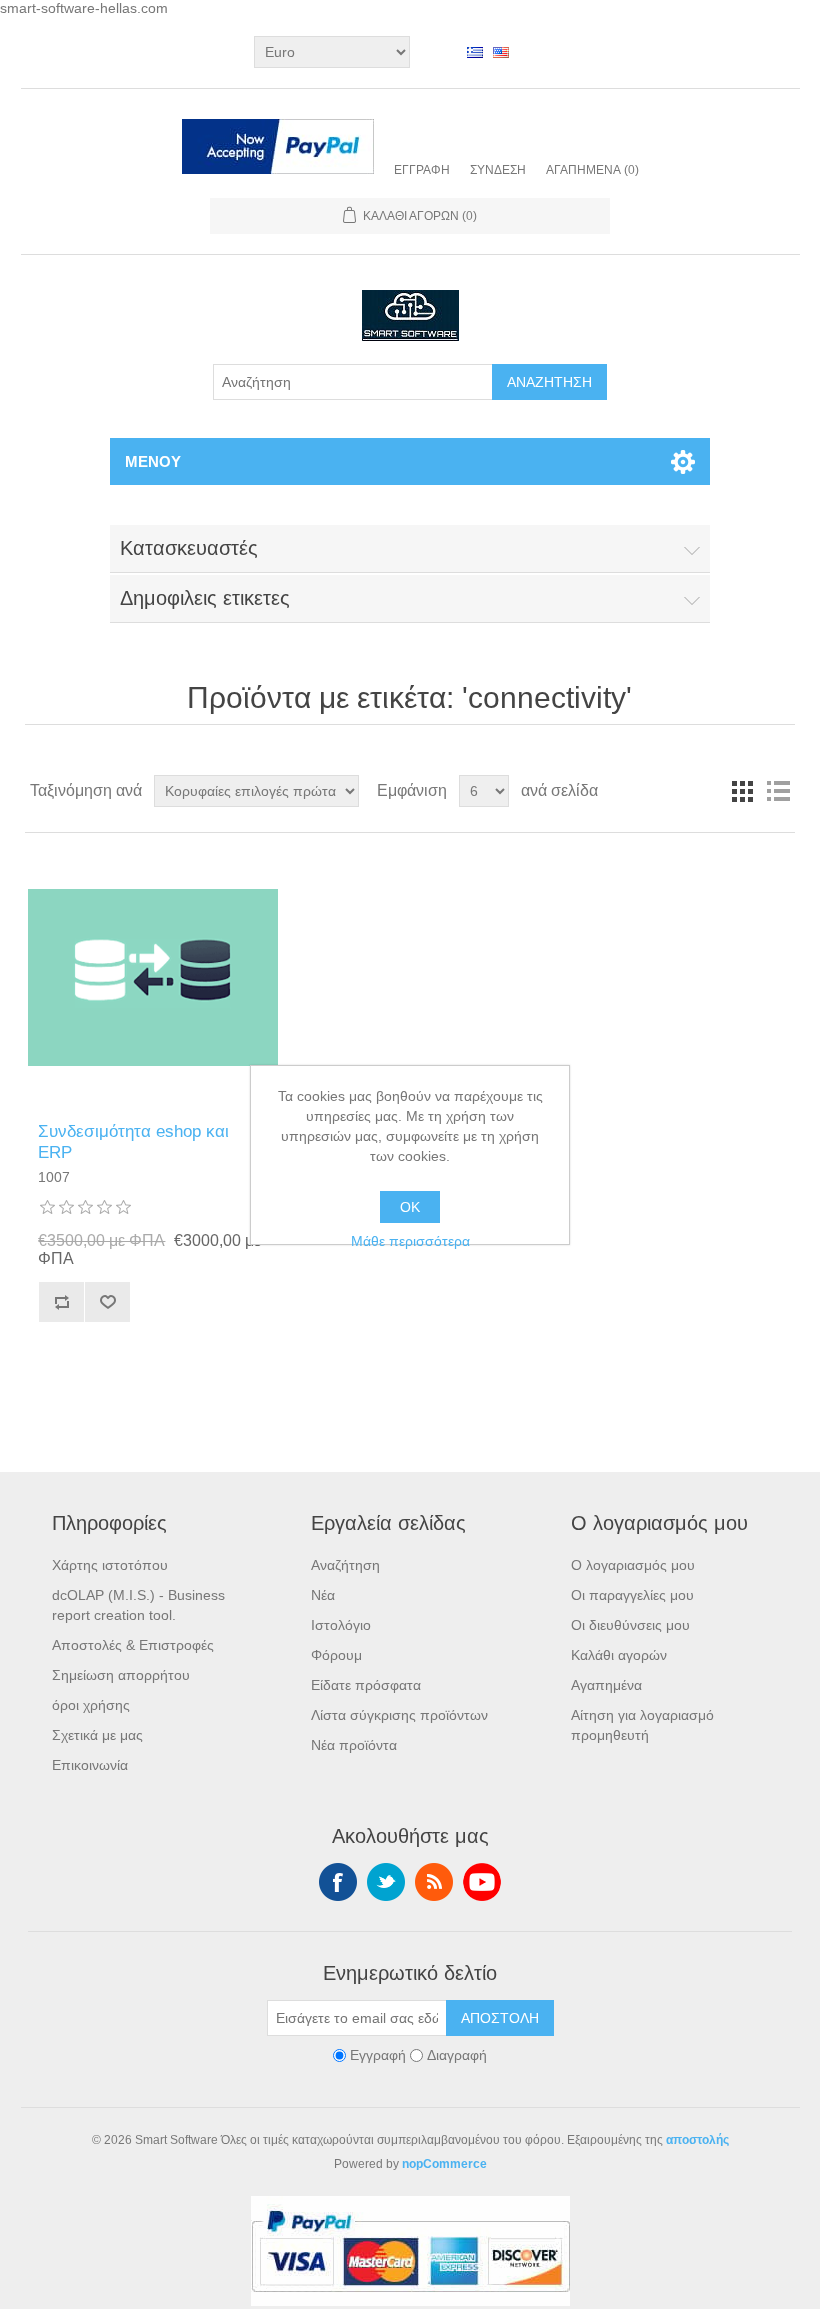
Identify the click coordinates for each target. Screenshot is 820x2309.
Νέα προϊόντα (354, 1745)
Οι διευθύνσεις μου (630, 1625)
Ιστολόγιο (341, 1625)
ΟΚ (410, 1207)
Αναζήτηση (345, 1565)
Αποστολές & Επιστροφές (133, 1645)
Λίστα (778, 791)
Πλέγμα (742, 791)
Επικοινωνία (90, 1765)
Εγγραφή (422, 170)
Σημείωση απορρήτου (121, 1675)
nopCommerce (444, 2164)
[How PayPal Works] (278, 148)
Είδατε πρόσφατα (366, 1685)
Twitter (386, 1882)
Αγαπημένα (606, 1685)
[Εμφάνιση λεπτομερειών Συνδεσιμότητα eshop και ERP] (152, 977)
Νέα (323, 1595)
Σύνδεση (498, 170)
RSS (434, 1882)
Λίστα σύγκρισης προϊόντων (399, 1715)
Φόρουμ (336, 1655)
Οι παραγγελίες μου (632, 1595)
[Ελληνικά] (475, 52)
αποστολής (697, 2140)
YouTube (482, 1882)
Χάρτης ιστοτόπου (110, 1565)
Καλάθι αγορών (619, 1655)
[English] (501, 52)
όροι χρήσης (91, 1705)
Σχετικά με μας (97, 1735)
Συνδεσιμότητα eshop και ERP (133, 1141)
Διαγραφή (457, 2056)
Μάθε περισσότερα (410, 1241)
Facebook (338, 1882)
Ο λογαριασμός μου (633, 1565)
